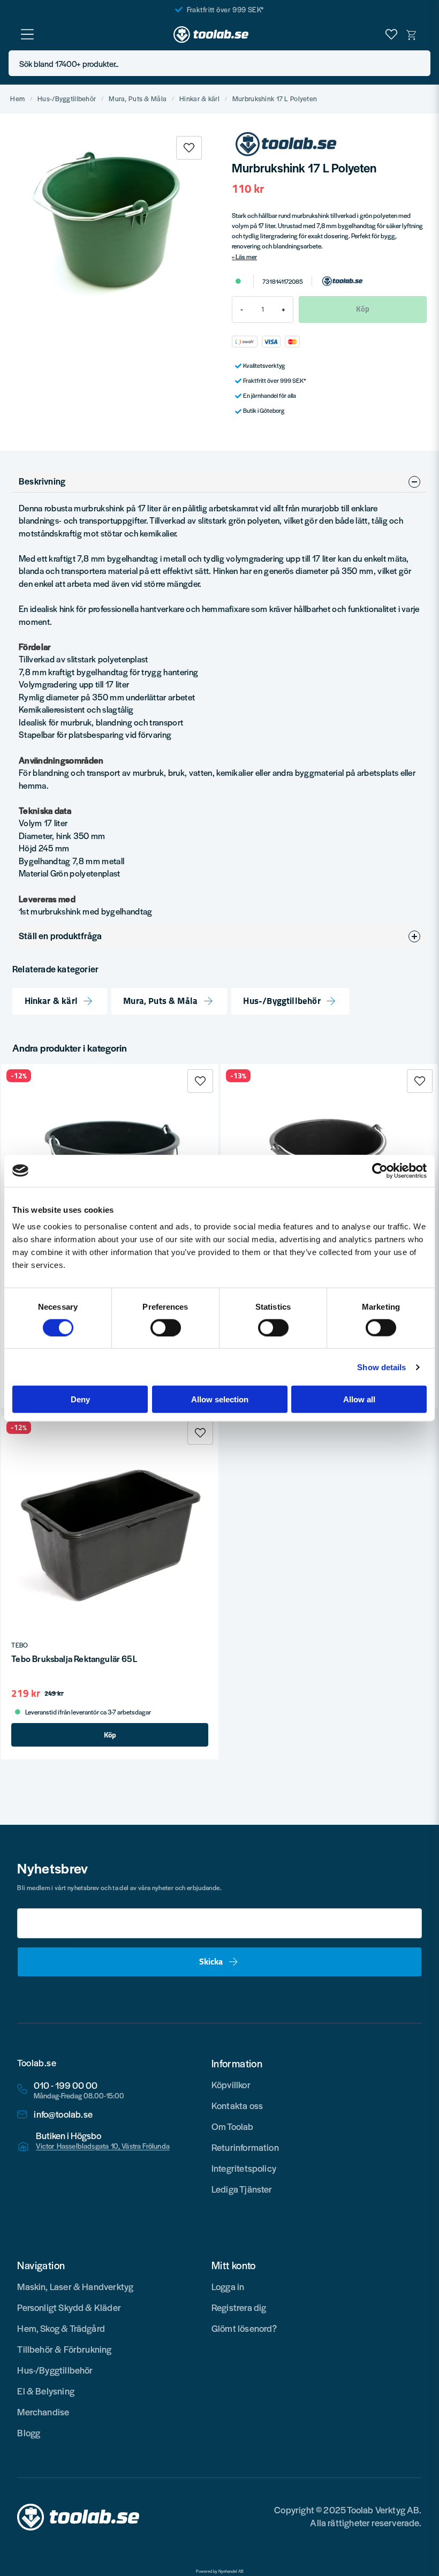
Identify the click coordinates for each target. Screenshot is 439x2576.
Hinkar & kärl (199, 99)
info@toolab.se (63, 2114)
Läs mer (246, 256)
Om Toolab (233, 2126)
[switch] (166, 1327)
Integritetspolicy (244, 2168)
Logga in (228, 2286)
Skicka (211, 1961)
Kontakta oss (237, 2105)
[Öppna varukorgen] (412, 34)
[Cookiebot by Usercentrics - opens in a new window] (380, 1170)
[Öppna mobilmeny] (27, 34)
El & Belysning (46, 2391)
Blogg (29, 2433)
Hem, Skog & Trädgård (61, 2328)
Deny (80, 1399)
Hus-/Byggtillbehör (67, 99)
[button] (419, 63)
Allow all (359, 1399)
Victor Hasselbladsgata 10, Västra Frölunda (103, 2146)
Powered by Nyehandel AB (220, 2571)
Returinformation (245, 2147)
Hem (17, 99)
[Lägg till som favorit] (391, 34)
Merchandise (43, 2412)
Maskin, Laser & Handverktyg (75, 2286)
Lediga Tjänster (242, 2189)
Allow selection (220, 1399)
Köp (110, 1735)
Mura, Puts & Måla (138, 99)
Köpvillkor (231, 2084)
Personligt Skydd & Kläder (69, 2307)
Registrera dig (239, 2307)
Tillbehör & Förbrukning (64, 2349)
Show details (381, 1367)
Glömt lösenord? (244, 2328)
